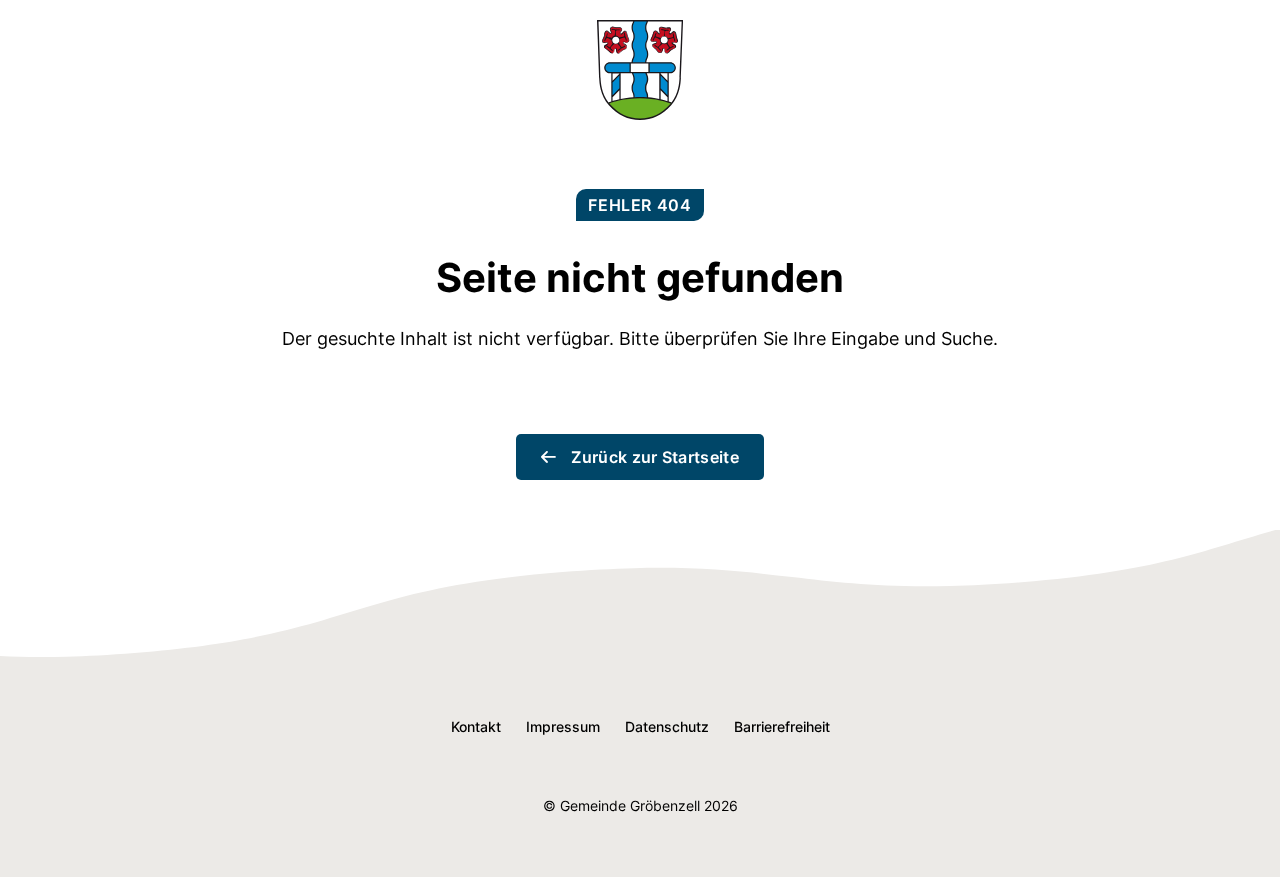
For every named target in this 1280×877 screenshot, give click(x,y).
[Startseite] (640, 113)
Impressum (563, 726)
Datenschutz (667, 726)
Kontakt (476, 726)
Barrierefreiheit (782, 726)
